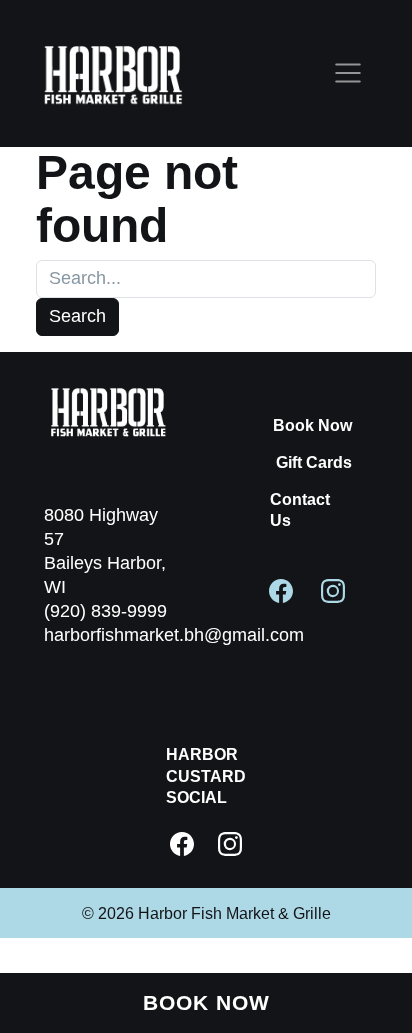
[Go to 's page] (182, 844)
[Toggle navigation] (348, 74)
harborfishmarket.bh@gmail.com (174, 635)
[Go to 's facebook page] (281, 590)
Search (77, 316)
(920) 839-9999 (105, 611)
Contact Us (300, 510)
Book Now (312, 425)
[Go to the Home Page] (114, 73)
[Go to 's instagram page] (333, 590)
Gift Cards (314, 462)
